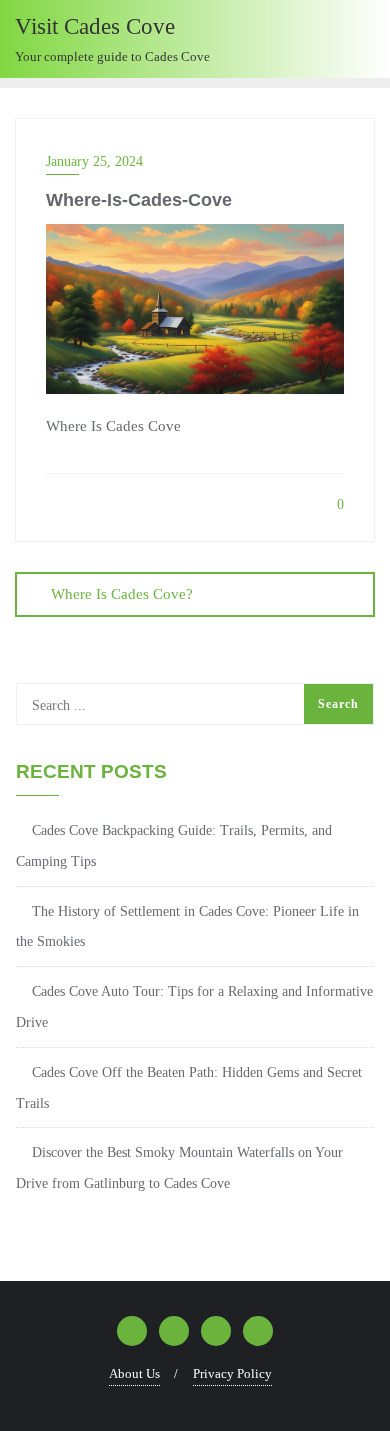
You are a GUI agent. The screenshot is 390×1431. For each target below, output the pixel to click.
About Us (134, 1373)
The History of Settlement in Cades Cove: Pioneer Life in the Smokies (187, 927)
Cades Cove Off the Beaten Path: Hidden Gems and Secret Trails (189, 1088)
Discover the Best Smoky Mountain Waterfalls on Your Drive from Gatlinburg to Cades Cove (179, 1168)
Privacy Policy (232, 1373)
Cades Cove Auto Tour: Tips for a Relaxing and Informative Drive (194, 1007)
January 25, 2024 (94, 161)
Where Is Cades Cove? (122, 594)
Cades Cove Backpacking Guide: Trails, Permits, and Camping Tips (174, 846)
